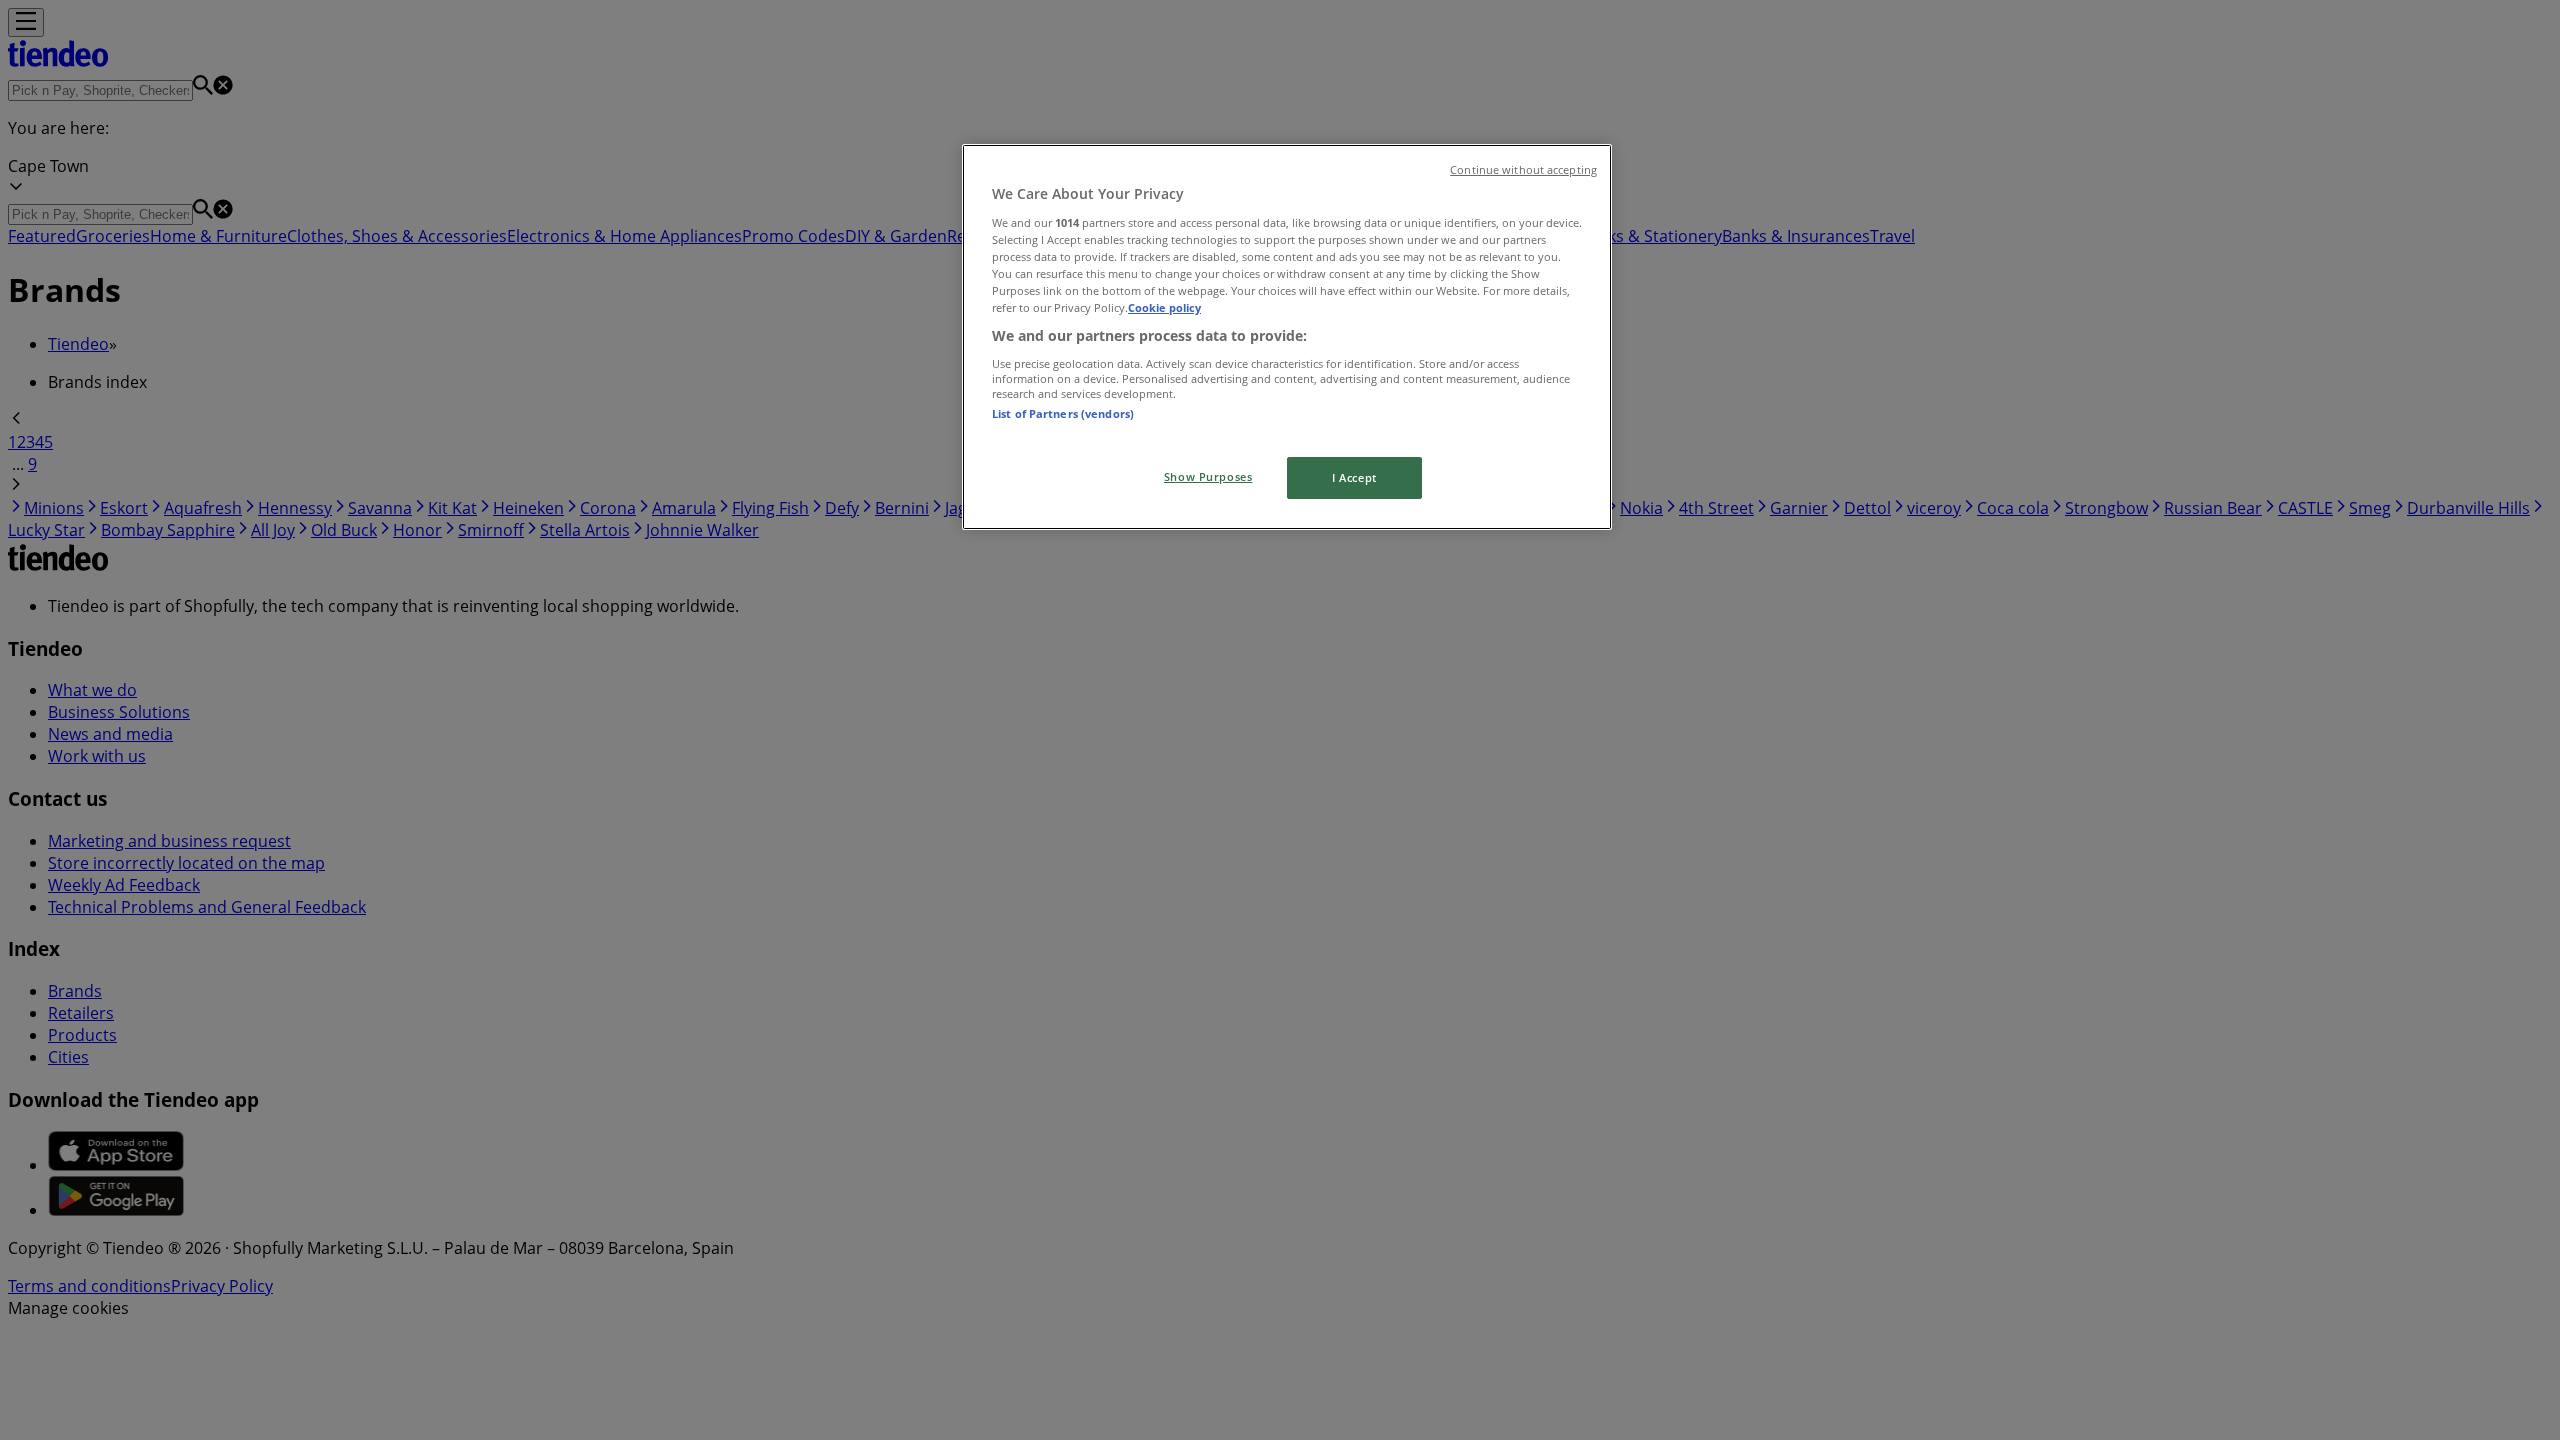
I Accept (1354, 477)
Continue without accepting (1523, 170)
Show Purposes (1208, 476)
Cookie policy (1164, 307)
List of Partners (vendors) (1063, 413)
